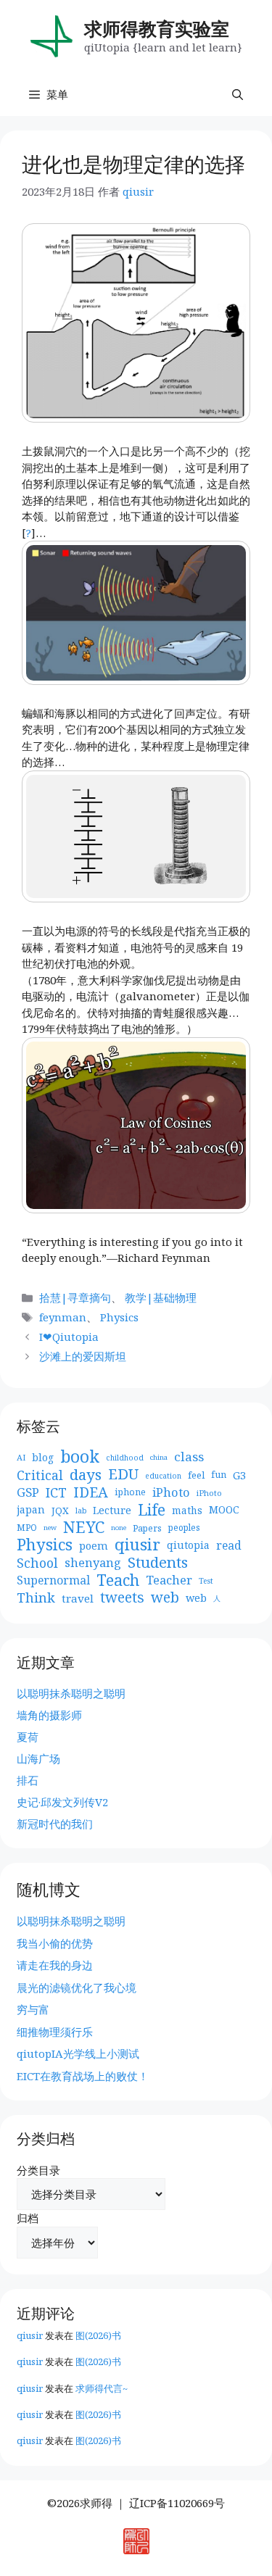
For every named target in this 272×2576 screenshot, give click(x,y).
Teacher (169, 1580)
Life (152, 1510)
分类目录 (38, 2170)
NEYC (84, 1528)
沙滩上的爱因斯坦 (83, 1356)
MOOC (224, 1509)
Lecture (112, 1510)
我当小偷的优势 (55, 1943)
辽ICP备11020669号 (177, 2503)
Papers (147, 1528)
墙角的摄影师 (49, 1715)
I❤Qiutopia (69, 1337)
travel (78, 1598)
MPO (27, 1528)
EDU (123, 1475)
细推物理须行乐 (55, 2032)
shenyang (93, 1563)
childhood (125, 1458)
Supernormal (53, 1580)
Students (158, 1562)
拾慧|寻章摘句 (75, 1297)
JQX (60, 1511)
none (119, 1528)
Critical (40, 1475)
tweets (122, 1598)
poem (94, 1545)
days (86, 1475)
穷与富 (33, 2009)
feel (196, 1475)
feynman (63, 1317)
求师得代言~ (102, 2388)
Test (206, 1581)
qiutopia (188, 1545)
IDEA (91, 1493)
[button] (238, 94)
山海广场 (38, 1758)
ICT (56, 1493)
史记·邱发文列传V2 (62, 1802)
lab (81, 1511)
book (80, 1457)
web (165, 1598)
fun (219, 1475)
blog (43, 1457)
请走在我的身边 (55, 1965)
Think (36, 1598)
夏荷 (28, 1737)
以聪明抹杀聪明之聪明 (71, 1693)
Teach (118, 1580)
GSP (28, 1492)
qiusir (137, 1545)
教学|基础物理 (161, 1297)
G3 (239, 1475)
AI (21, 1457)
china (159, 1457)
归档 (28, 2218)
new (50, 1528)
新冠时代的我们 (55, 1824)
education (163, 1476)
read (229, 1545)
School (37, 1563)
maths (187, 1510)
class (189, 1457)
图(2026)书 (98, 2335)
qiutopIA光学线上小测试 (78, 2053)
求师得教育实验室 (157, 28)
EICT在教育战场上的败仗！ (83, 2076)
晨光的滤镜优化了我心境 (77, 1987)
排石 (28, 1780)
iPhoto (171, 1492)
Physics (119, 1317)
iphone (130, 1492)
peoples (184, 1528)
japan (31, 1509)
